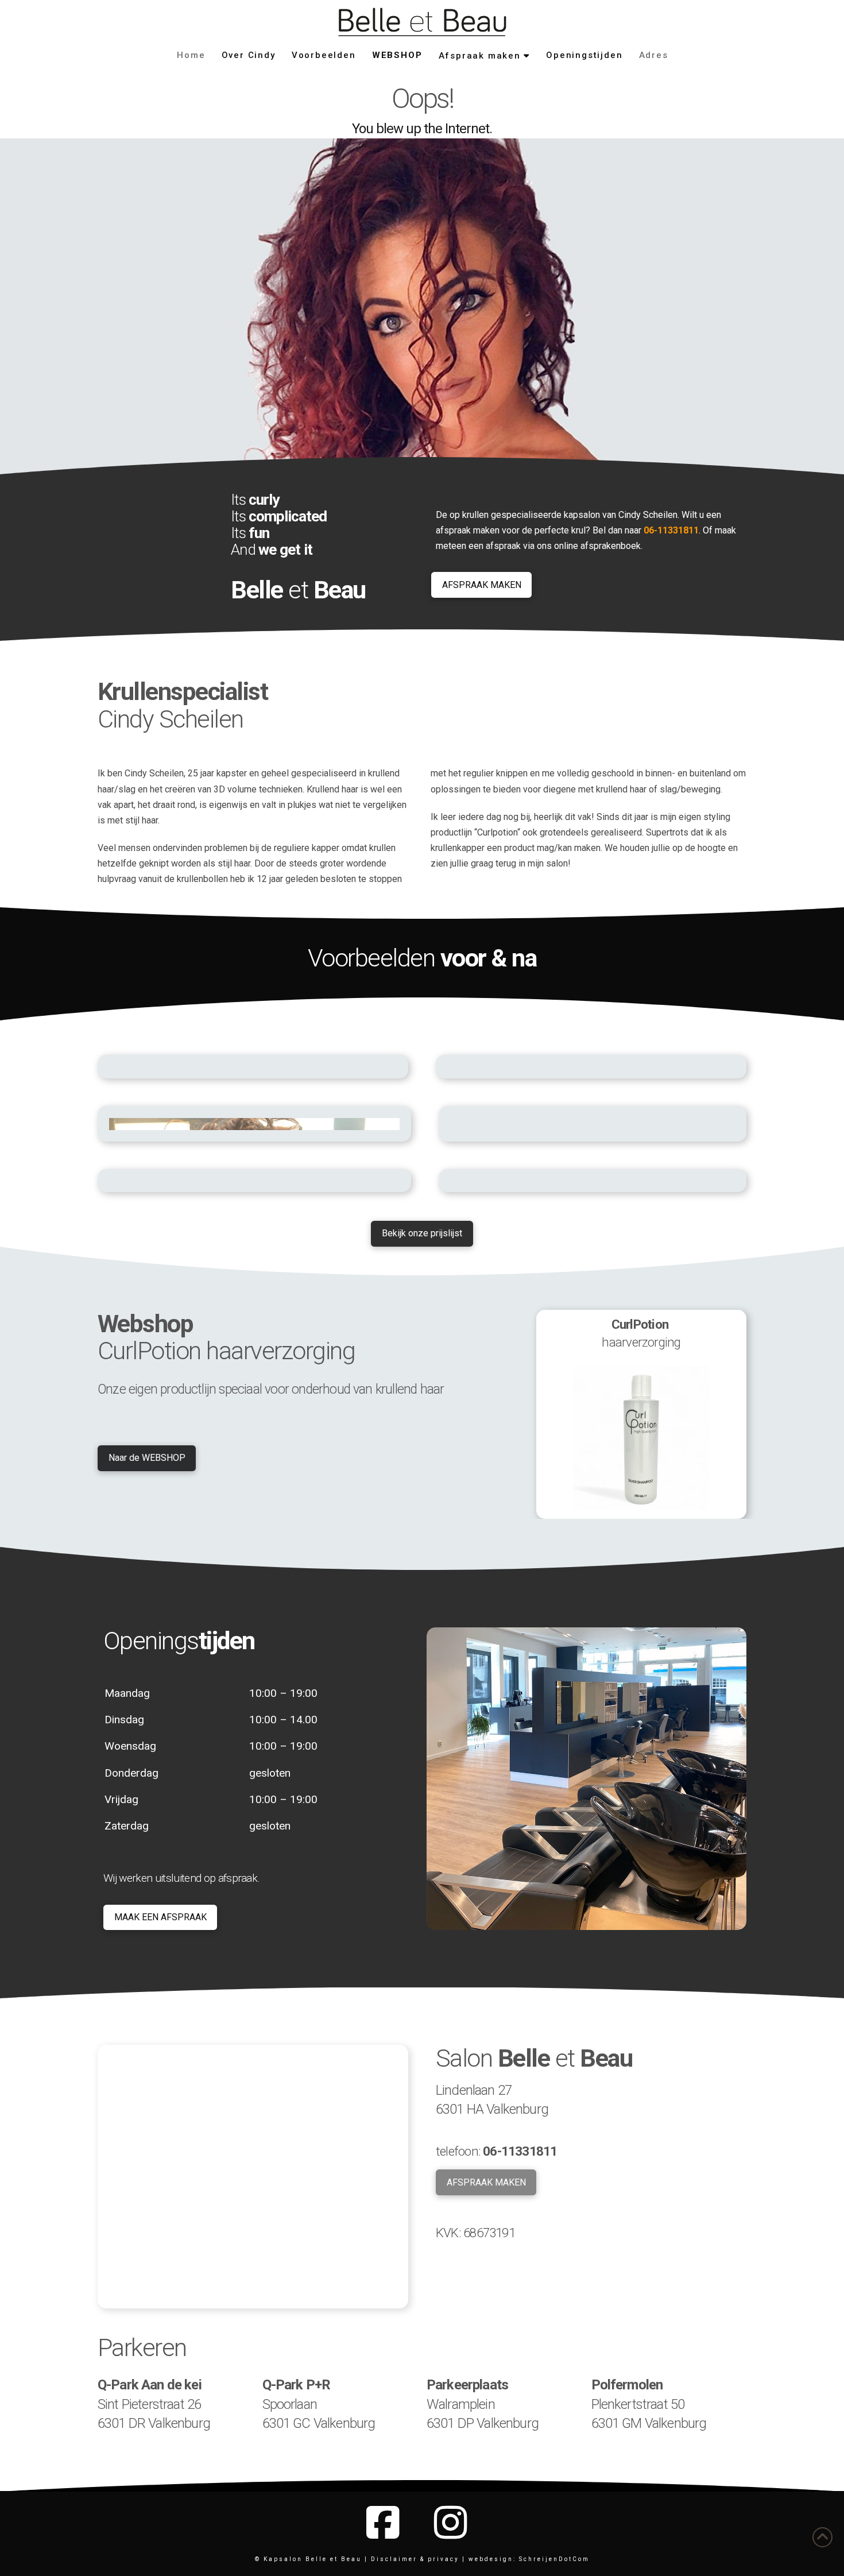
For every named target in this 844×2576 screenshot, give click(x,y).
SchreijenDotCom (553, 2559)
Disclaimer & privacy (415, 2559)
